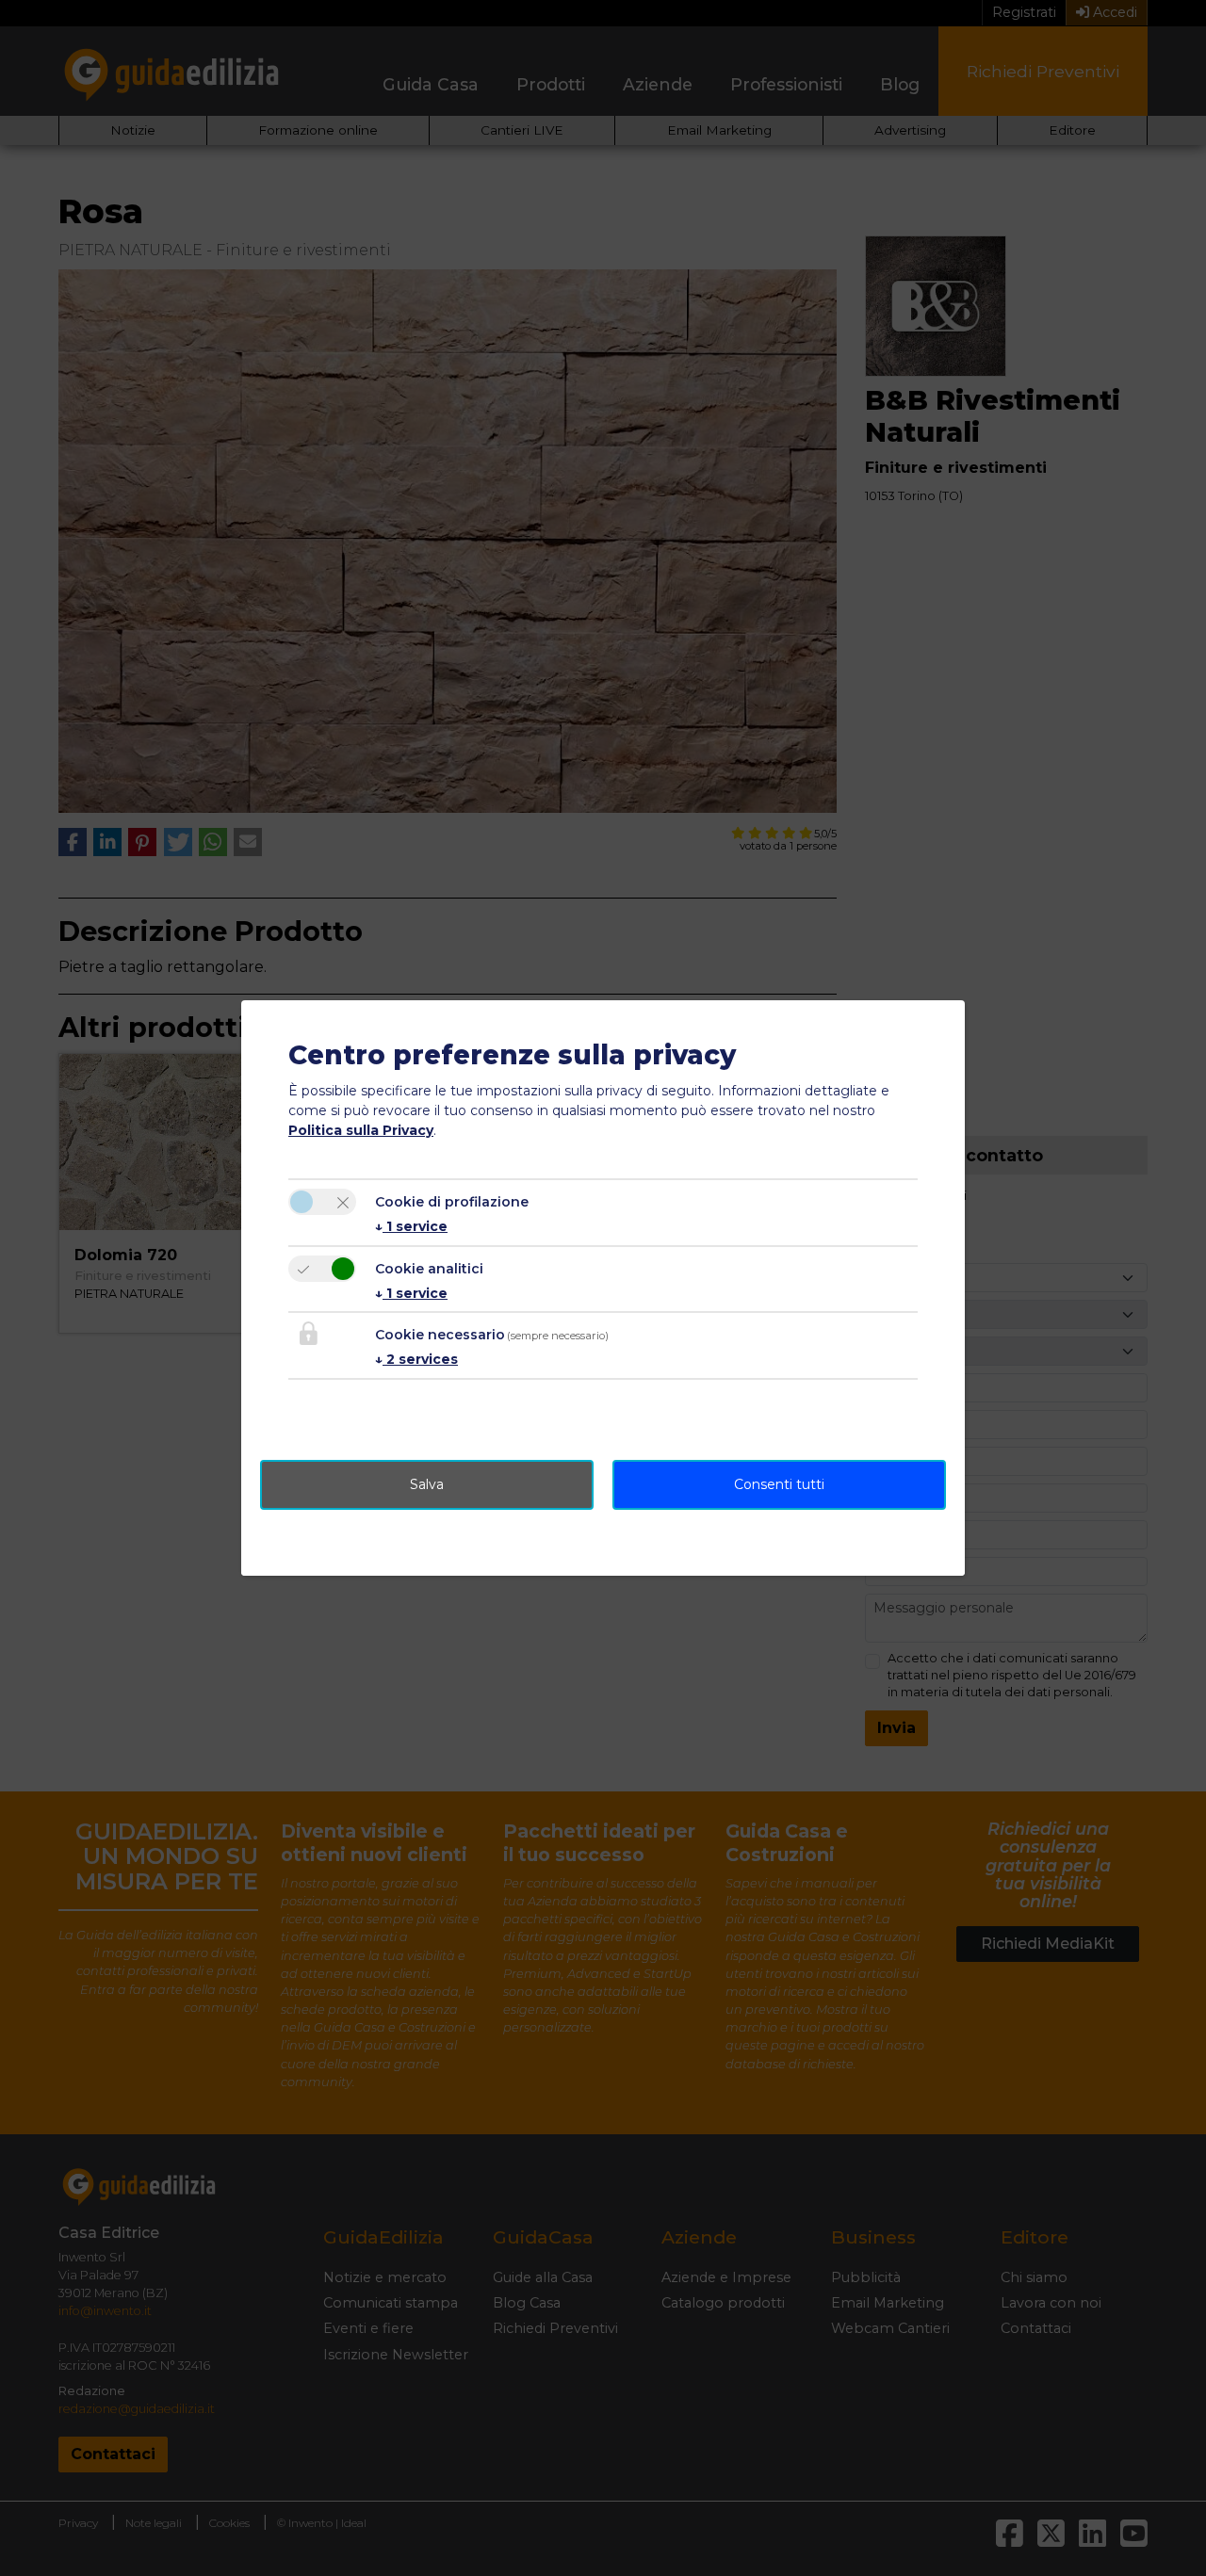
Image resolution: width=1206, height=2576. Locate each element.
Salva (427, 1484)
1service (411, 1226)
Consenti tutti (779, 1484)
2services (416, 1359)
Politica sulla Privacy (361, 1130)
